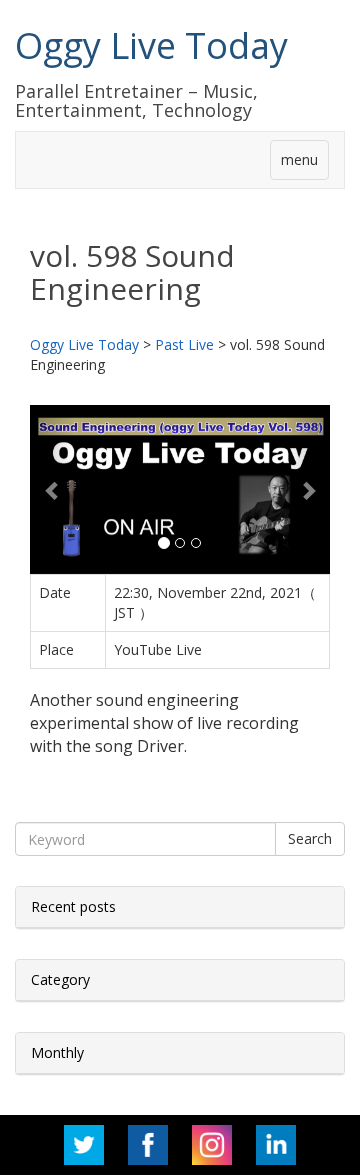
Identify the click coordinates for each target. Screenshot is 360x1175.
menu (299, 159)
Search (310, 838)
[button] (52, 489)
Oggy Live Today (151, 45)
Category (60, 979)
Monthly (57, 1052)
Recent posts (73, 906)
